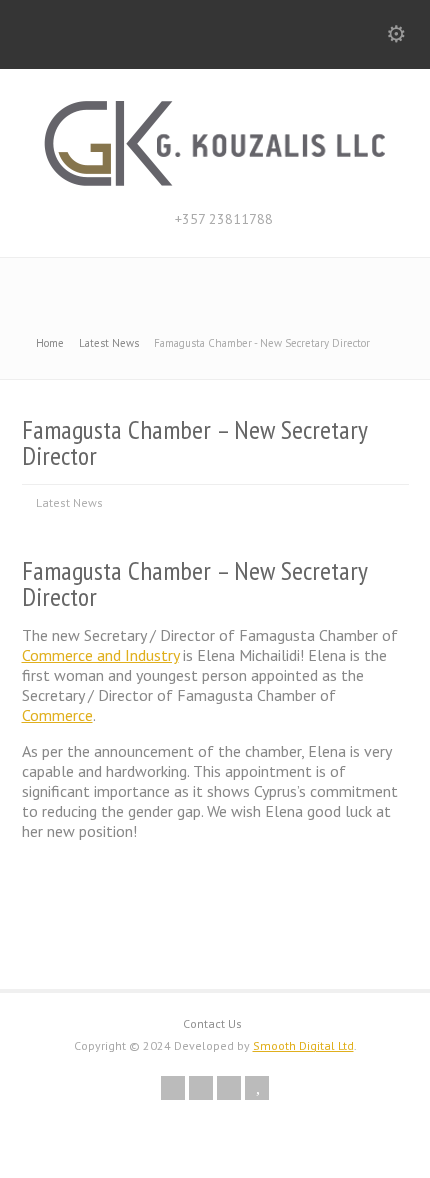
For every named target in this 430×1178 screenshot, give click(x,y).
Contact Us (212, 1023)
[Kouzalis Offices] (215, 183)
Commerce (57, 715)
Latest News (69, 502)
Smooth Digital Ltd (303, 1045)
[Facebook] (201, 1088)
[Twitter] (173, 1088)
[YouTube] (257, 1088)
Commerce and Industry (100, 655)
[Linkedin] (229, 1088)
